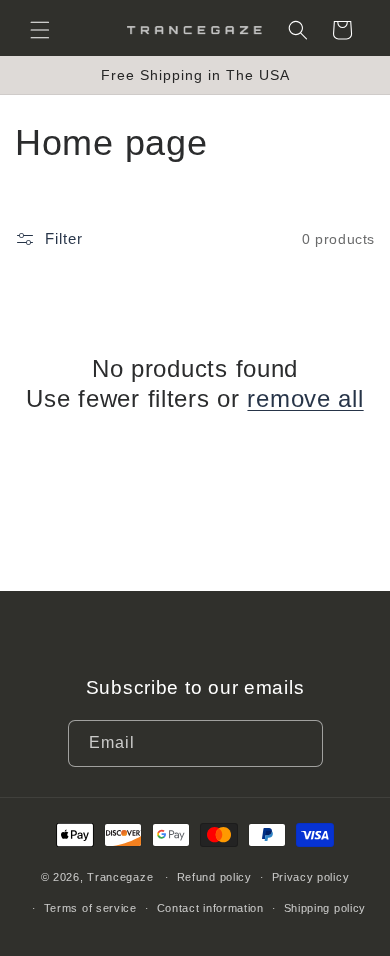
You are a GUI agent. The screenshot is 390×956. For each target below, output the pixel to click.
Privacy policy (311, 877)
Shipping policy (325, 908)
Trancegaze (120, 877)
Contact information (210, 908)
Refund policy (214, 877)
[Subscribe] (300, 743)
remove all (305, 398)
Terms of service (90, 908)
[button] (40, 30)
